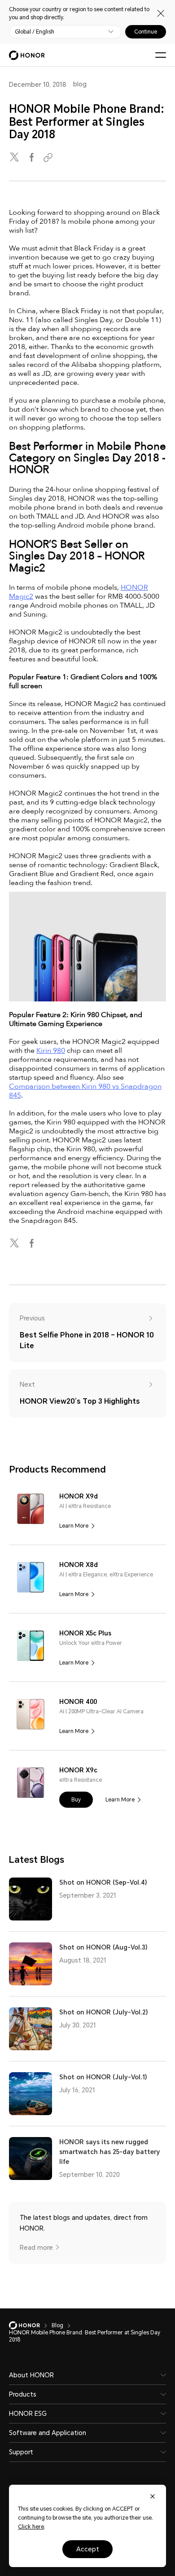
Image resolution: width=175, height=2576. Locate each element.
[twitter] (15, 158)
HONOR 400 (78, 1702)
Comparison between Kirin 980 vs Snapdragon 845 (85, 1091)
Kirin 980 (51, 1051)
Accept (88, 2549)
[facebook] (32, 158)
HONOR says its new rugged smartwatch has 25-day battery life (109, 2152)
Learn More (74, 1526)
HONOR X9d (79, 1496)
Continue (146, 32)
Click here (31, 2527)
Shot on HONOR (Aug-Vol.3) (103, 1947)
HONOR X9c (78, 1770)
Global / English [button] (35, 32)
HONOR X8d (79, 1565)
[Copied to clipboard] (49, 158)
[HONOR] (30, 2325)
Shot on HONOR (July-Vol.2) (104, 2012)
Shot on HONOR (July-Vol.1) (103, 2077)
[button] (76, 1800)
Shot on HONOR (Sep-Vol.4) (103, 1882)
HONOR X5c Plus (85, 1633)
